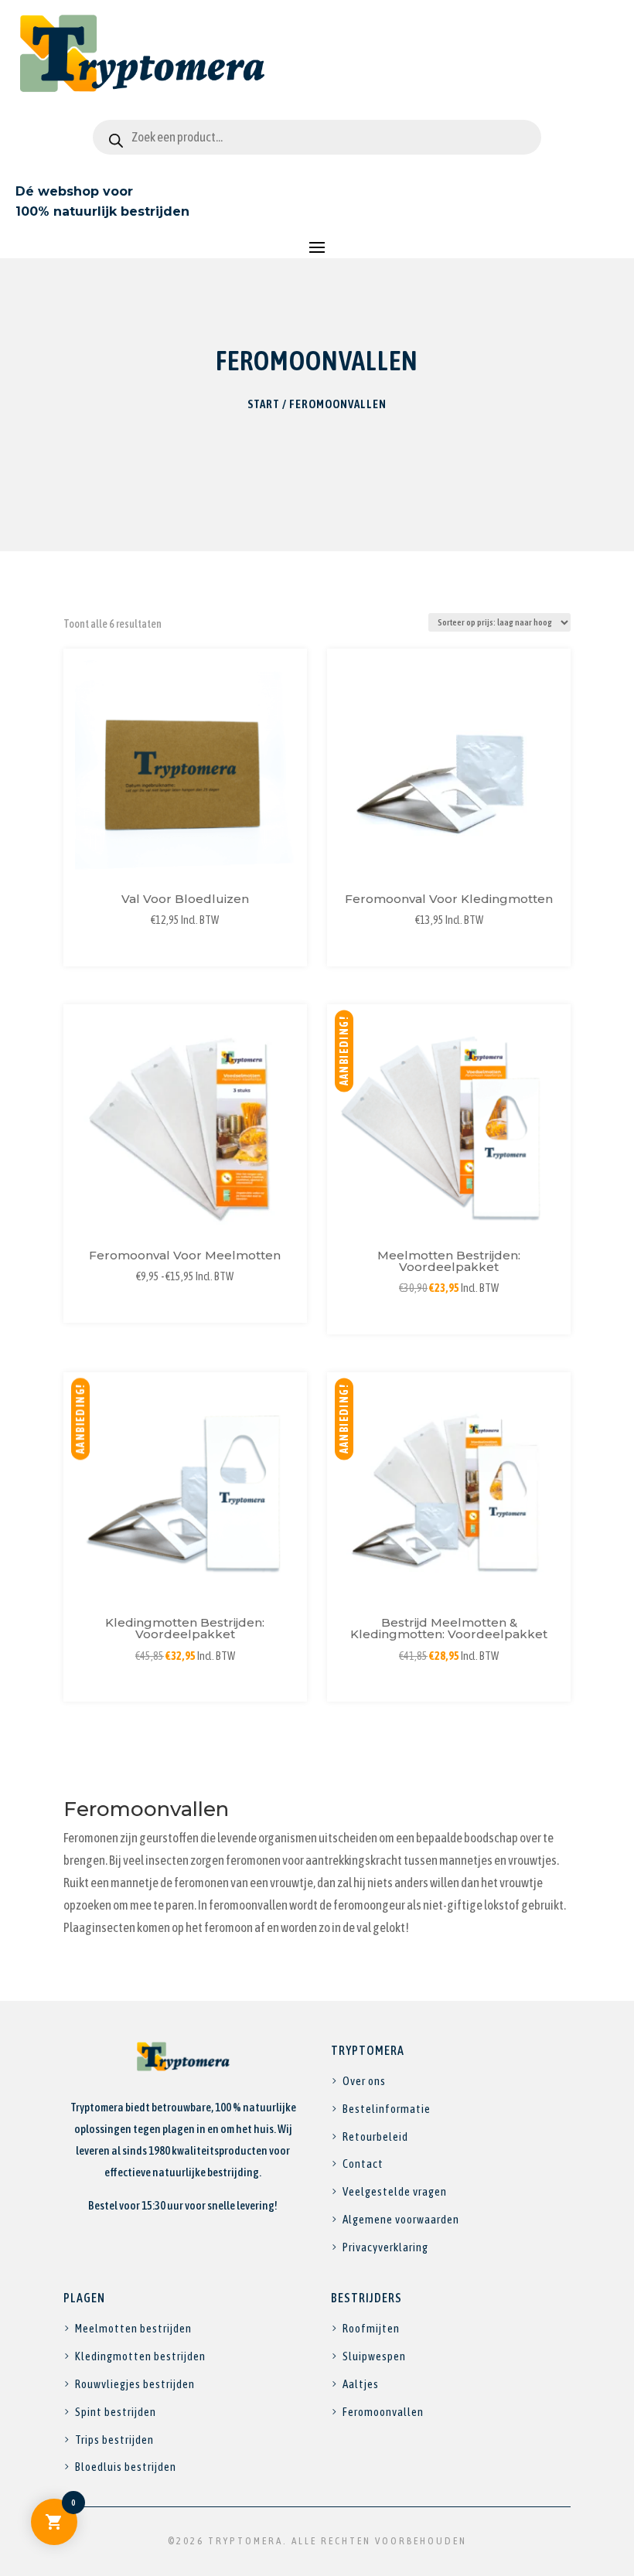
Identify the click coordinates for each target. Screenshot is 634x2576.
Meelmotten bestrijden (133, 2328)
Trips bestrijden (114, 2440)
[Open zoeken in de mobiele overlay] (317, 137)
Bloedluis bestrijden (126, 2467)
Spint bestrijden (116, 2412)
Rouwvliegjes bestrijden (135, 2384)
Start (264, 404)
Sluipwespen (374, 2356)
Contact (363, 2164)
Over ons (364, 2081)
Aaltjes (361, 2384)
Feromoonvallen (383, 2412)
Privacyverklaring (385, 2247)
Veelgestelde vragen (395, 2191)
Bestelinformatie (387, 2109)
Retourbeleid (375, 2136)
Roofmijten (371, 2328)
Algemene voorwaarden (401, 2219)
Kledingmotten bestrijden (140, 2356)
